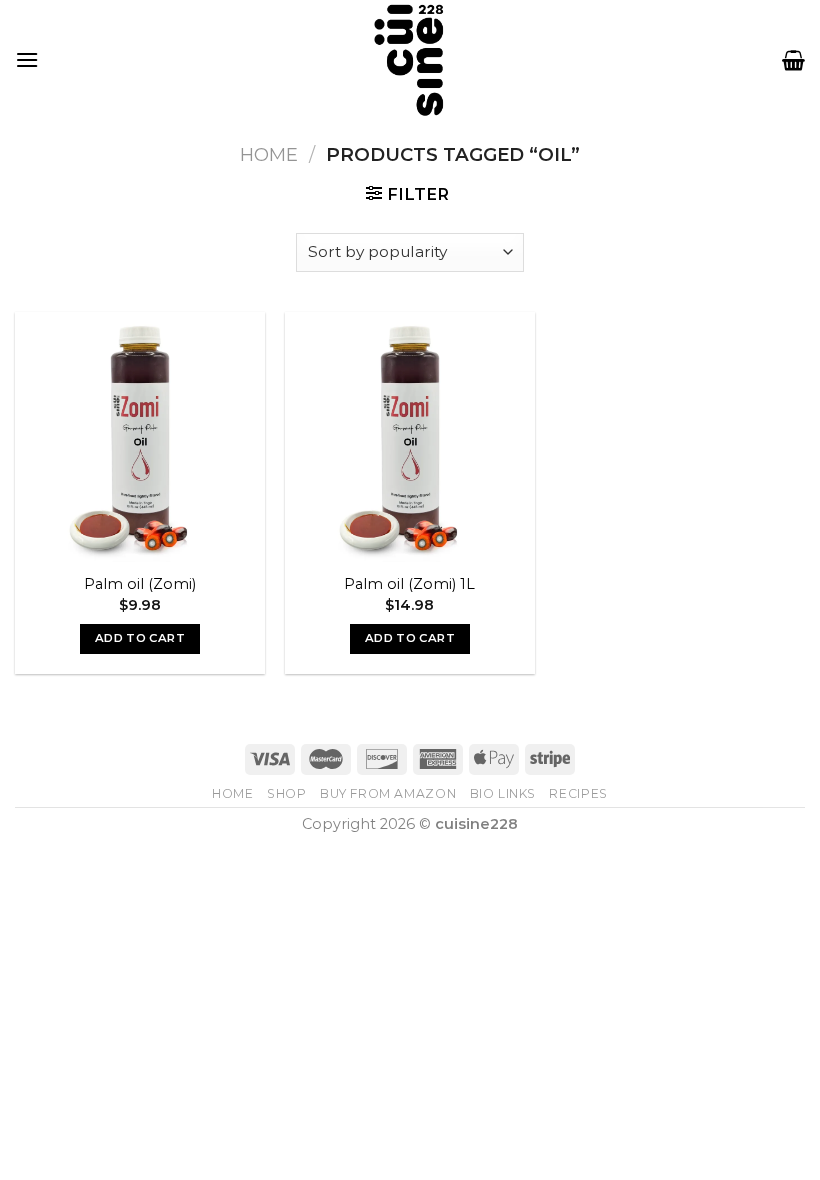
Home (269, 154)
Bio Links (503, 793)
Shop (286, 793)
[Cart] (793, 60)
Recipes (578, 793)
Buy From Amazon (388, 793)
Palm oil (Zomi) (140, 584)
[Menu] (27, 59)
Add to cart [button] (140, 638)
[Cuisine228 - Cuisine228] (410, 59)
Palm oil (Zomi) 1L (409, 584)
